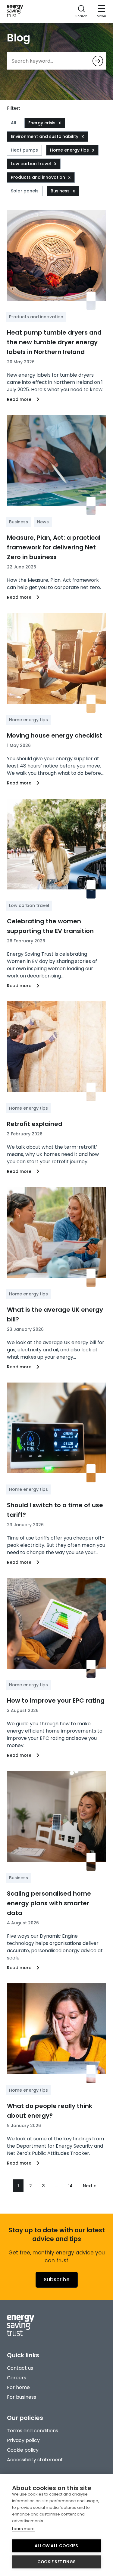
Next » (89, 2186)
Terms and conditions (33, 2431)
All (14, 123)
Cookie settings (56, 2562)
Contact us (20, 2368)
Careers (17, 2378)
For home (18, 2387)
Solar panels (25, 191)
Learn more (23, 2529)
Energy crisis (42, 123)
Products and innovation (38, 177)
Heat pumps (24, 150)
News (43, 522)
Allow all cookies (56, 2546)
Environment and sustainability (45, 136)
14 (70, 2186)
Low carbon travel (31, 164)
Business (60, 191)
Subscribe (57, 2280)
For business (22, 2397)
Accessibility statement (35, 2460)
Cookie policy (23, 2450)
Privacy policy (23, 2440)
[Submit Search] (98, 61)
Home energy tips (69, 150)
